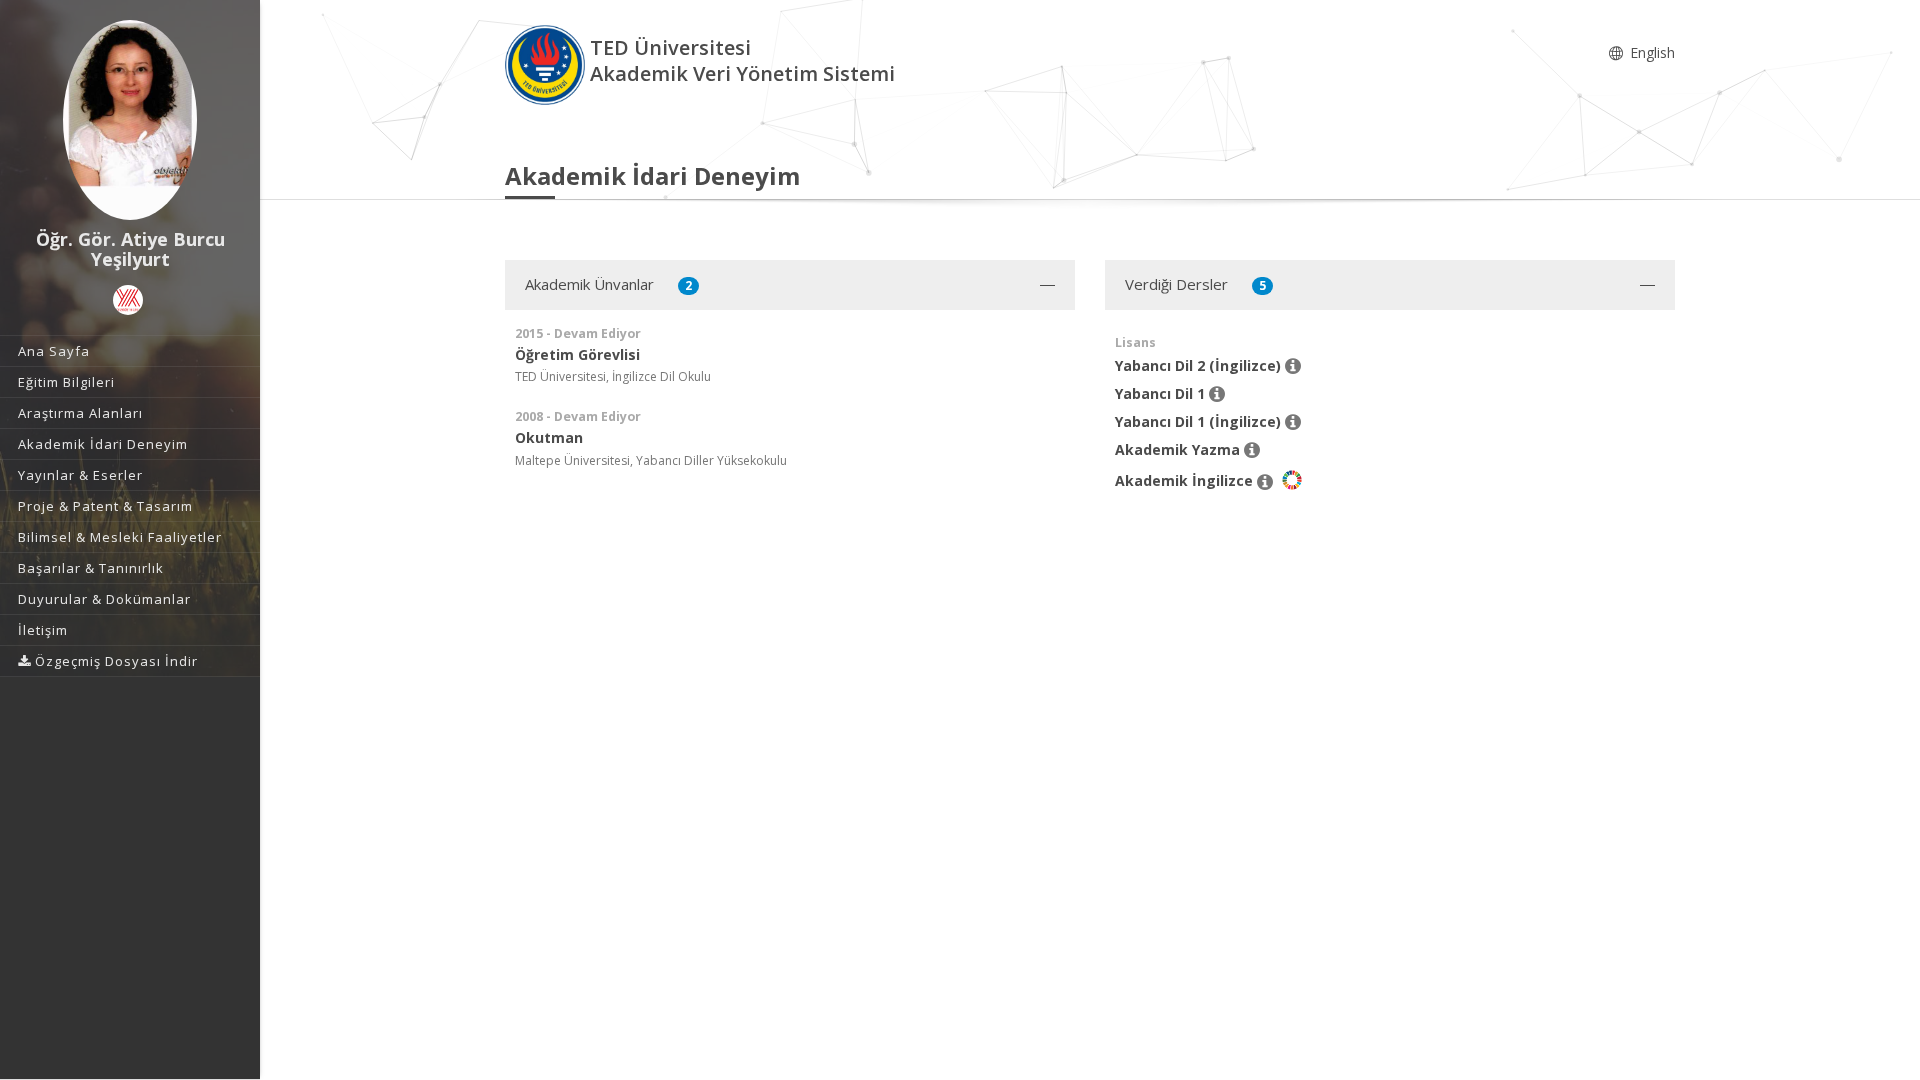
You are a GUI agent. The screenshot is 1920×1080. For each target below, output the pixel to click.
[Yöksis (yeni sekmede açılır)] (128, 300)
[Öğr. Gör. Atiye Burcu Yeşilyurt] (130, 120)
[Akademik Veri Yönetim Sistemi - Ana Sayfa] (547, 63)
